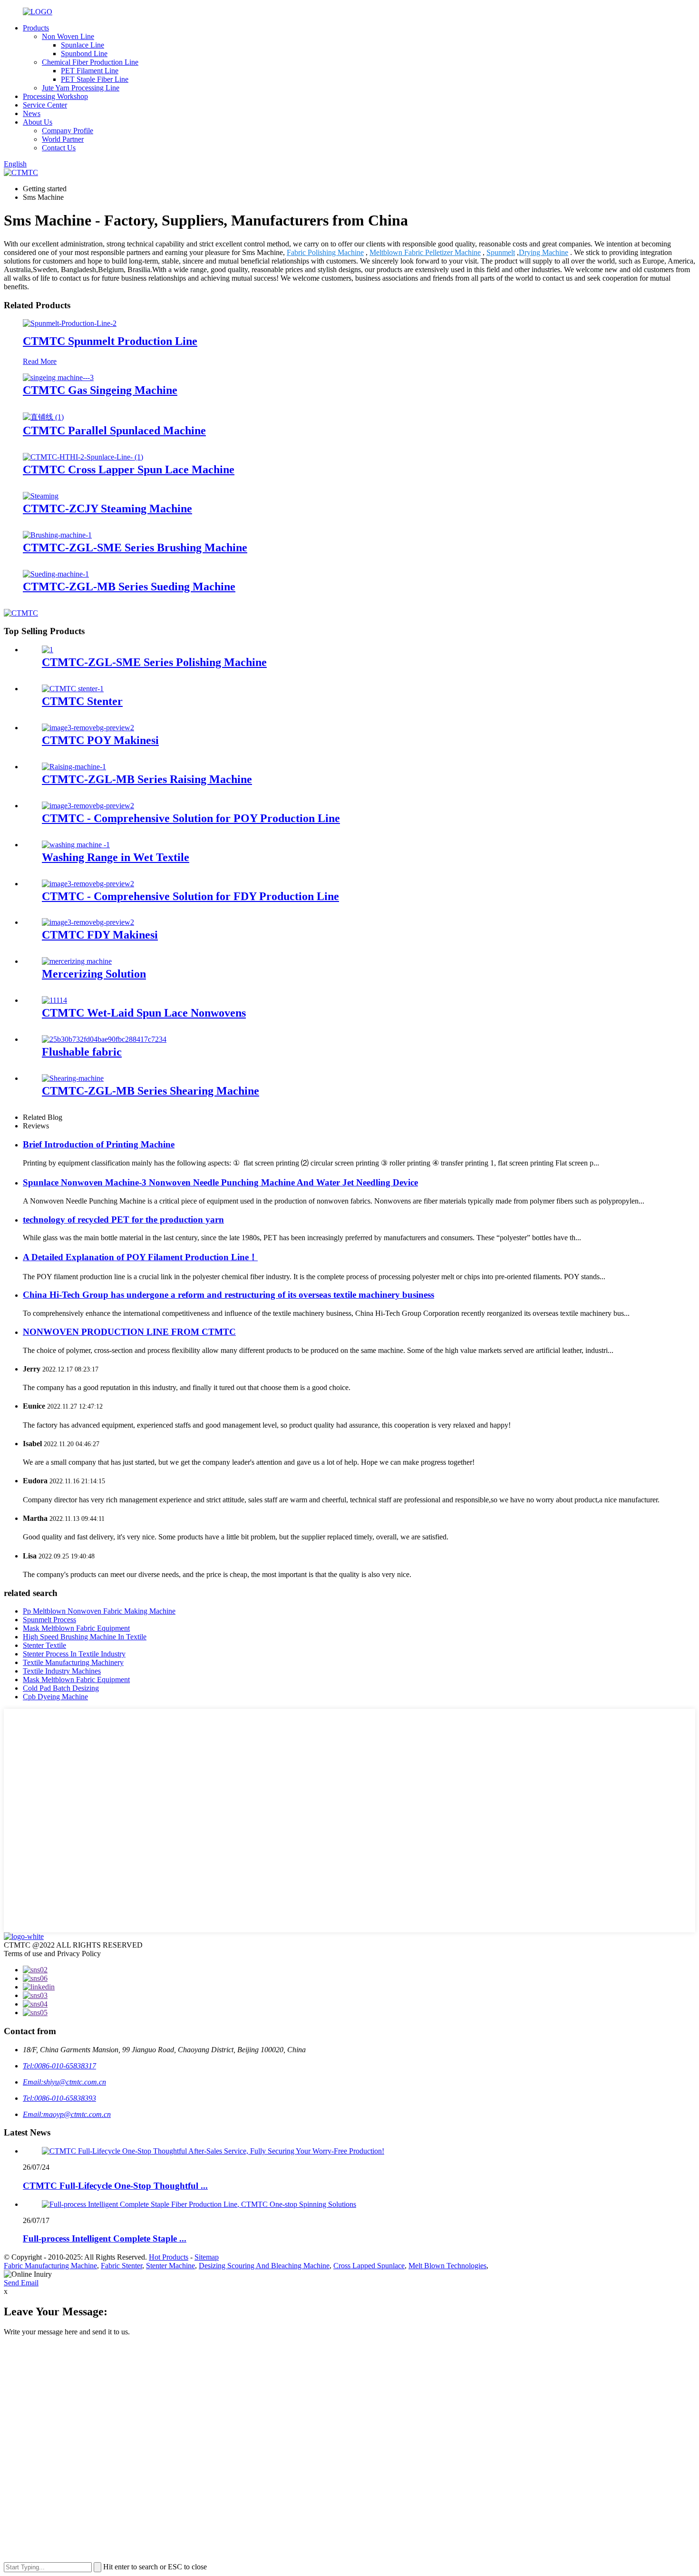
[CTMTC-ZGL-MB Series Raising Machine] (74, 767)
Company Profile (68, 131)
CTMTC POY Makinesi (100, 740)
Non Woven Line (68, 36)
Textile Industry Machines (62, 1671)
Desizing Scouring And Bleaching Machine (264, 2266)
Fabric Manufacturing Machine (50, 2266)
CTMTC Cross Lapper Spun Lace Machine (129, 470)
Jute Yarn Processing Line (81, 88)
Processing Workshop (55, 96)
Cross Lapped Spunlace (369, 2266)
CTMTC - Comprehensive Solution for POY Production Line (191, 818)
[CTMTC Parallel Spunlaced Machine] (43, 417)
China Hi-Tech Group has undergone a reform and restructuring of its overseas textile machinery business (228, 1295)
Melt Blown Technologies (447, 2266)
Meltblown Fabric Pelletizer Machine (425, 252)
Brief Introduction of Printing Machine (99, 1144)
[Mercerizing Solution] (77, 961)
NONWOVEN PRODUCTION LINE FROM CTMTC (129, 1332)
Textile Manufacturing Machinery (73, 1662)
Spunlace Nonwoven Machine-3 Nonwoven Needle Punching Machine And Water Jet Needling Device (220, 1182)
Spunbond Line (84, 54)
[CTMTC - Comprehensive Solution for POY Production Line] (88, 806)
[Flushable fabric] (104, 1039)
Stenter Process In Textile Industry (74, 1654)
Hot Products (169, 2257)
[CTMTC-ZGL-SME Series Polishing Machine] (48, 650)
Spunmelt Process (49, 1620)
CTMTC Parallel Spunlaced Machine (114, 431)
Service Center (45, 105)
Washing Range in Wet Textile (116, 857)
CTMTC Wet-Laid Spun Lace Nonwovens (144, 1013)
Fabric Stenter (121, 2266)
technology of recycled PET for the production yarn (123, 1219)
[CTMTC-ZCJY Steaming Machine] (41, 496)
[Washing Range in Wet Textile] (76, 845)
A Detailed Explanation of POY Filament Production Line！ (140, 1257)
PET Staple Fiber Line (95, 79)
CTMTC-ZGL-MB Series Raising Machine (147, 779)
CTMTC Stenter (82, 701)
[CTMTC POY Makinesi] (88, 728)
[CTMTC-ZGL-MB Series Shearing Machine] (73, 1078)
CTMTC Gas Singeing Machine (100, 390)
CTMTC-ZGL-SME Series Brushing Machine (135, 548)
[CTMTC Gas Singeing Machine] (58, 377)
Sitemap (207, 2257)
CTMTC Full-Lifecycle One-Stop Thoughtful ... (115, 2186)
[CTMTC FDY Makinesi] (88, 922)
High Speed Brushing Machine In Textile (85, 1637)
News (32, 113)
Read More (40, 361)
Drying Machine (544, 252)
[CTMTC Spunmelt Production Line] (70, 323)
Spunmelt (501, 252)
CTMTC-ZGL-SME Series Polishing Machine (154, 662)
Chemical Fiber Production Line (90, 62)
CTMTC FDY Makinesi (100, 935)
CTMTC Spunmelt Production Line (110, 341)
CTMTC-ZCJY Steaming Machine (107, 509)
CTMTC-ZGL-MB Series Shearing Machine (150, 1091)
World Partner (63, 139)
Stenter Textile (44, 1645)
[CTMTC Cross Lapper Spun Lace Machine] (83, 457)
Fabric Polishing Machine (325, 252)
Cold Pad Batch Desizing (61, 1688)
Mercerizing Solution (94, 974)
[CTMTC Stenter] (73, 689)
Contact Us (59, 148)
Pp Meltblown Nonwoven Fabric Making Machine (99, 1611)
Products (36, 28)
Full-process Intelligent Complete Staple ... (105, 2238)
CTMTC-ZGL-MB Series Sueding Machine (129, 587)
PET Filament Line (90, 71)
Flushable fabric (82, 1052)
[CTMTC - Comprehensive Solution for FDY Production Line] (88, 884)
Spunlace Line (83, 45)
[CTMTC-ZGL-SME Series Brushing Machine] (57, 535)
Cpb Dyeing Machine (55, 1697)
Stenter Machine (170, 2266)
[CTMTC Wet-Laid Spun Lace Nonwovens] (54, 1000)
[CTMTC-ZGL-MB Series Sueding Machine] (56, 574)
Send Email (21, 2283)
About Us (38, 122)
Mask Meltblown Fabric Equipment (76, 1628)
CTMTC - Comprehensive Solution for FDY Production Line (190, 896)
